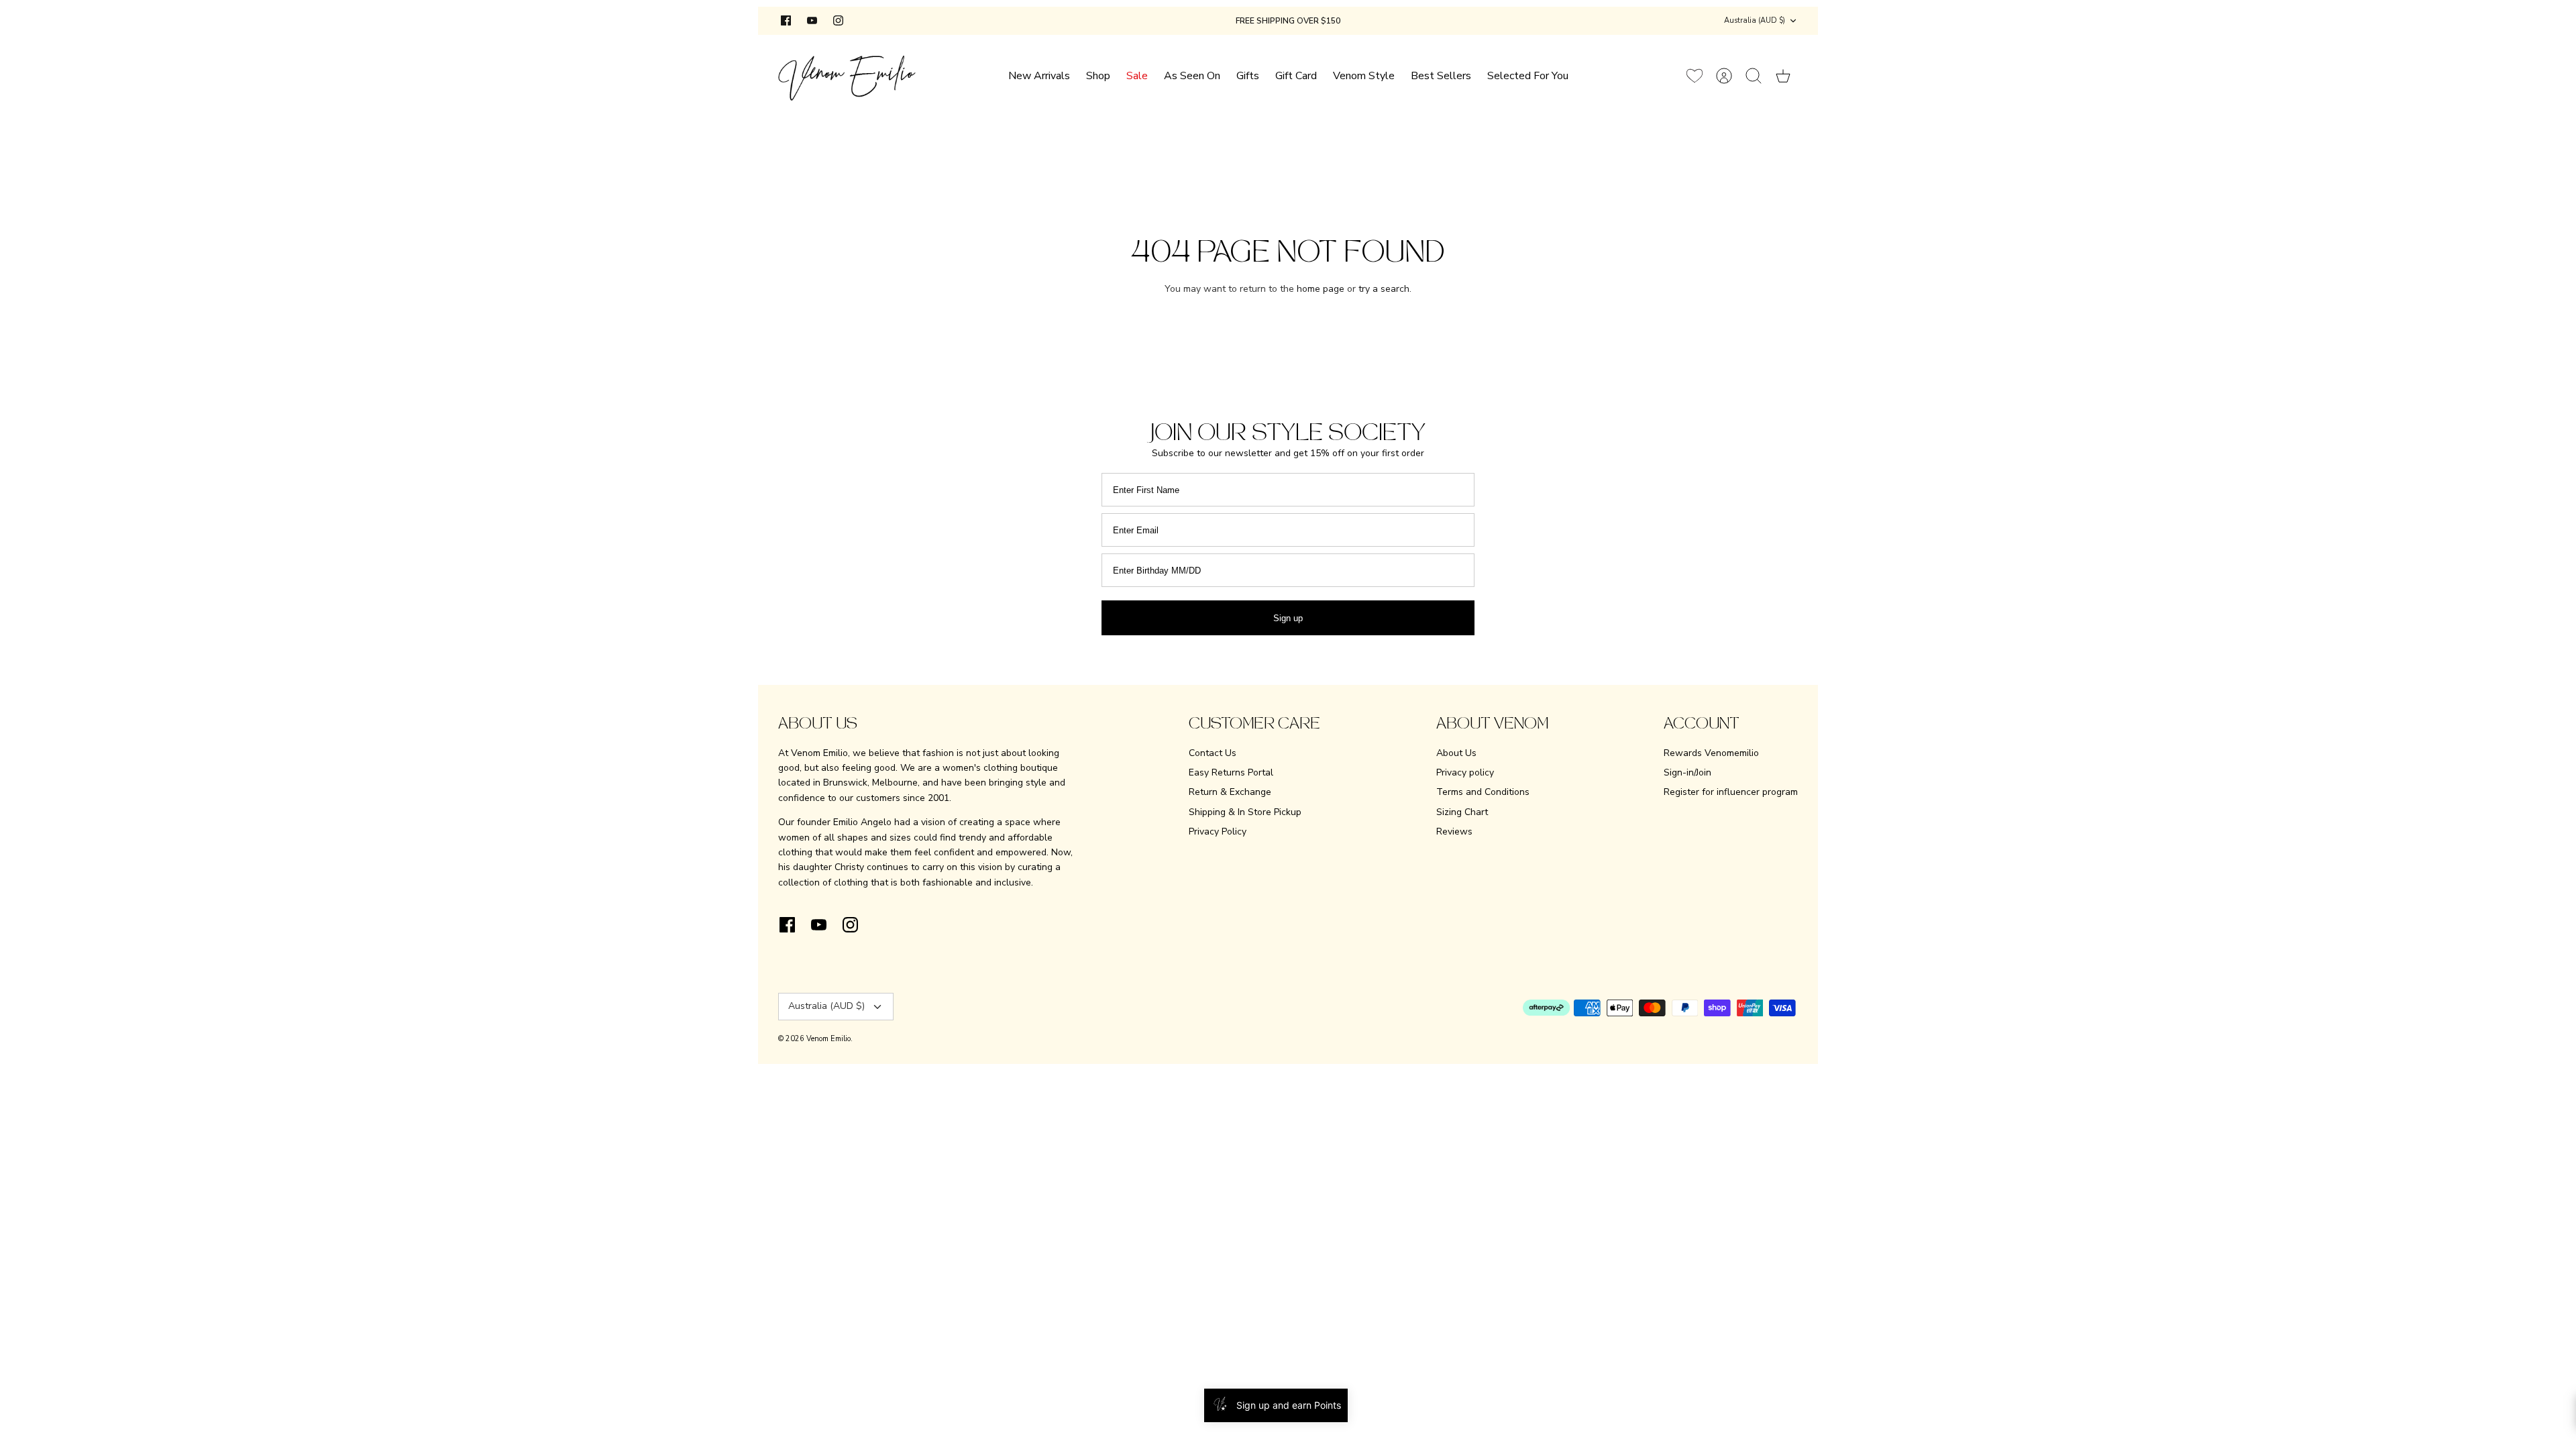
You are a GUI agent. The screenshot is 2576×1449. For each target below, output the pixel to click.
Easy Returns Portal (1231, 772)
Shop (1098, 76)
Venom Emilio (828, 1039)
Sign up (1288, 618)
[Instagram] (838, 20)
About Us (1456, 753)
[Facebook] (786, 20)
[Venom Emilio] (847, 75)
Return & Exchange (1230, 792)
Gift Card (1296, 76)
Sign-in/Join (1687, 772)
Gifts (1248, 76)
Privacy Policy (1218, 831)
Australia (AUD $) (1755, 20)
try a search (1384, 289)
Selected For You (1528, 76)
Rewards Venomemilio (1711, 753)
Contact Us (1213, 753)
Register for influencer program (1731, 792)
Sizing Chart (1462, 812)
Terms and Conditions (1483, 792)
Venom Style (1364, 76)
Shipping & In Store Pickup (1245, 812)
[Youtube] (812, 20)
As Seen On (1192, 76)
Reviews (1454, 831)
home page (1321, 289)
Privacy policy (1465, 772)
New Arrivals (1039, 76)
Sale (1137, 76)
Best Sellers (1441, 76)
